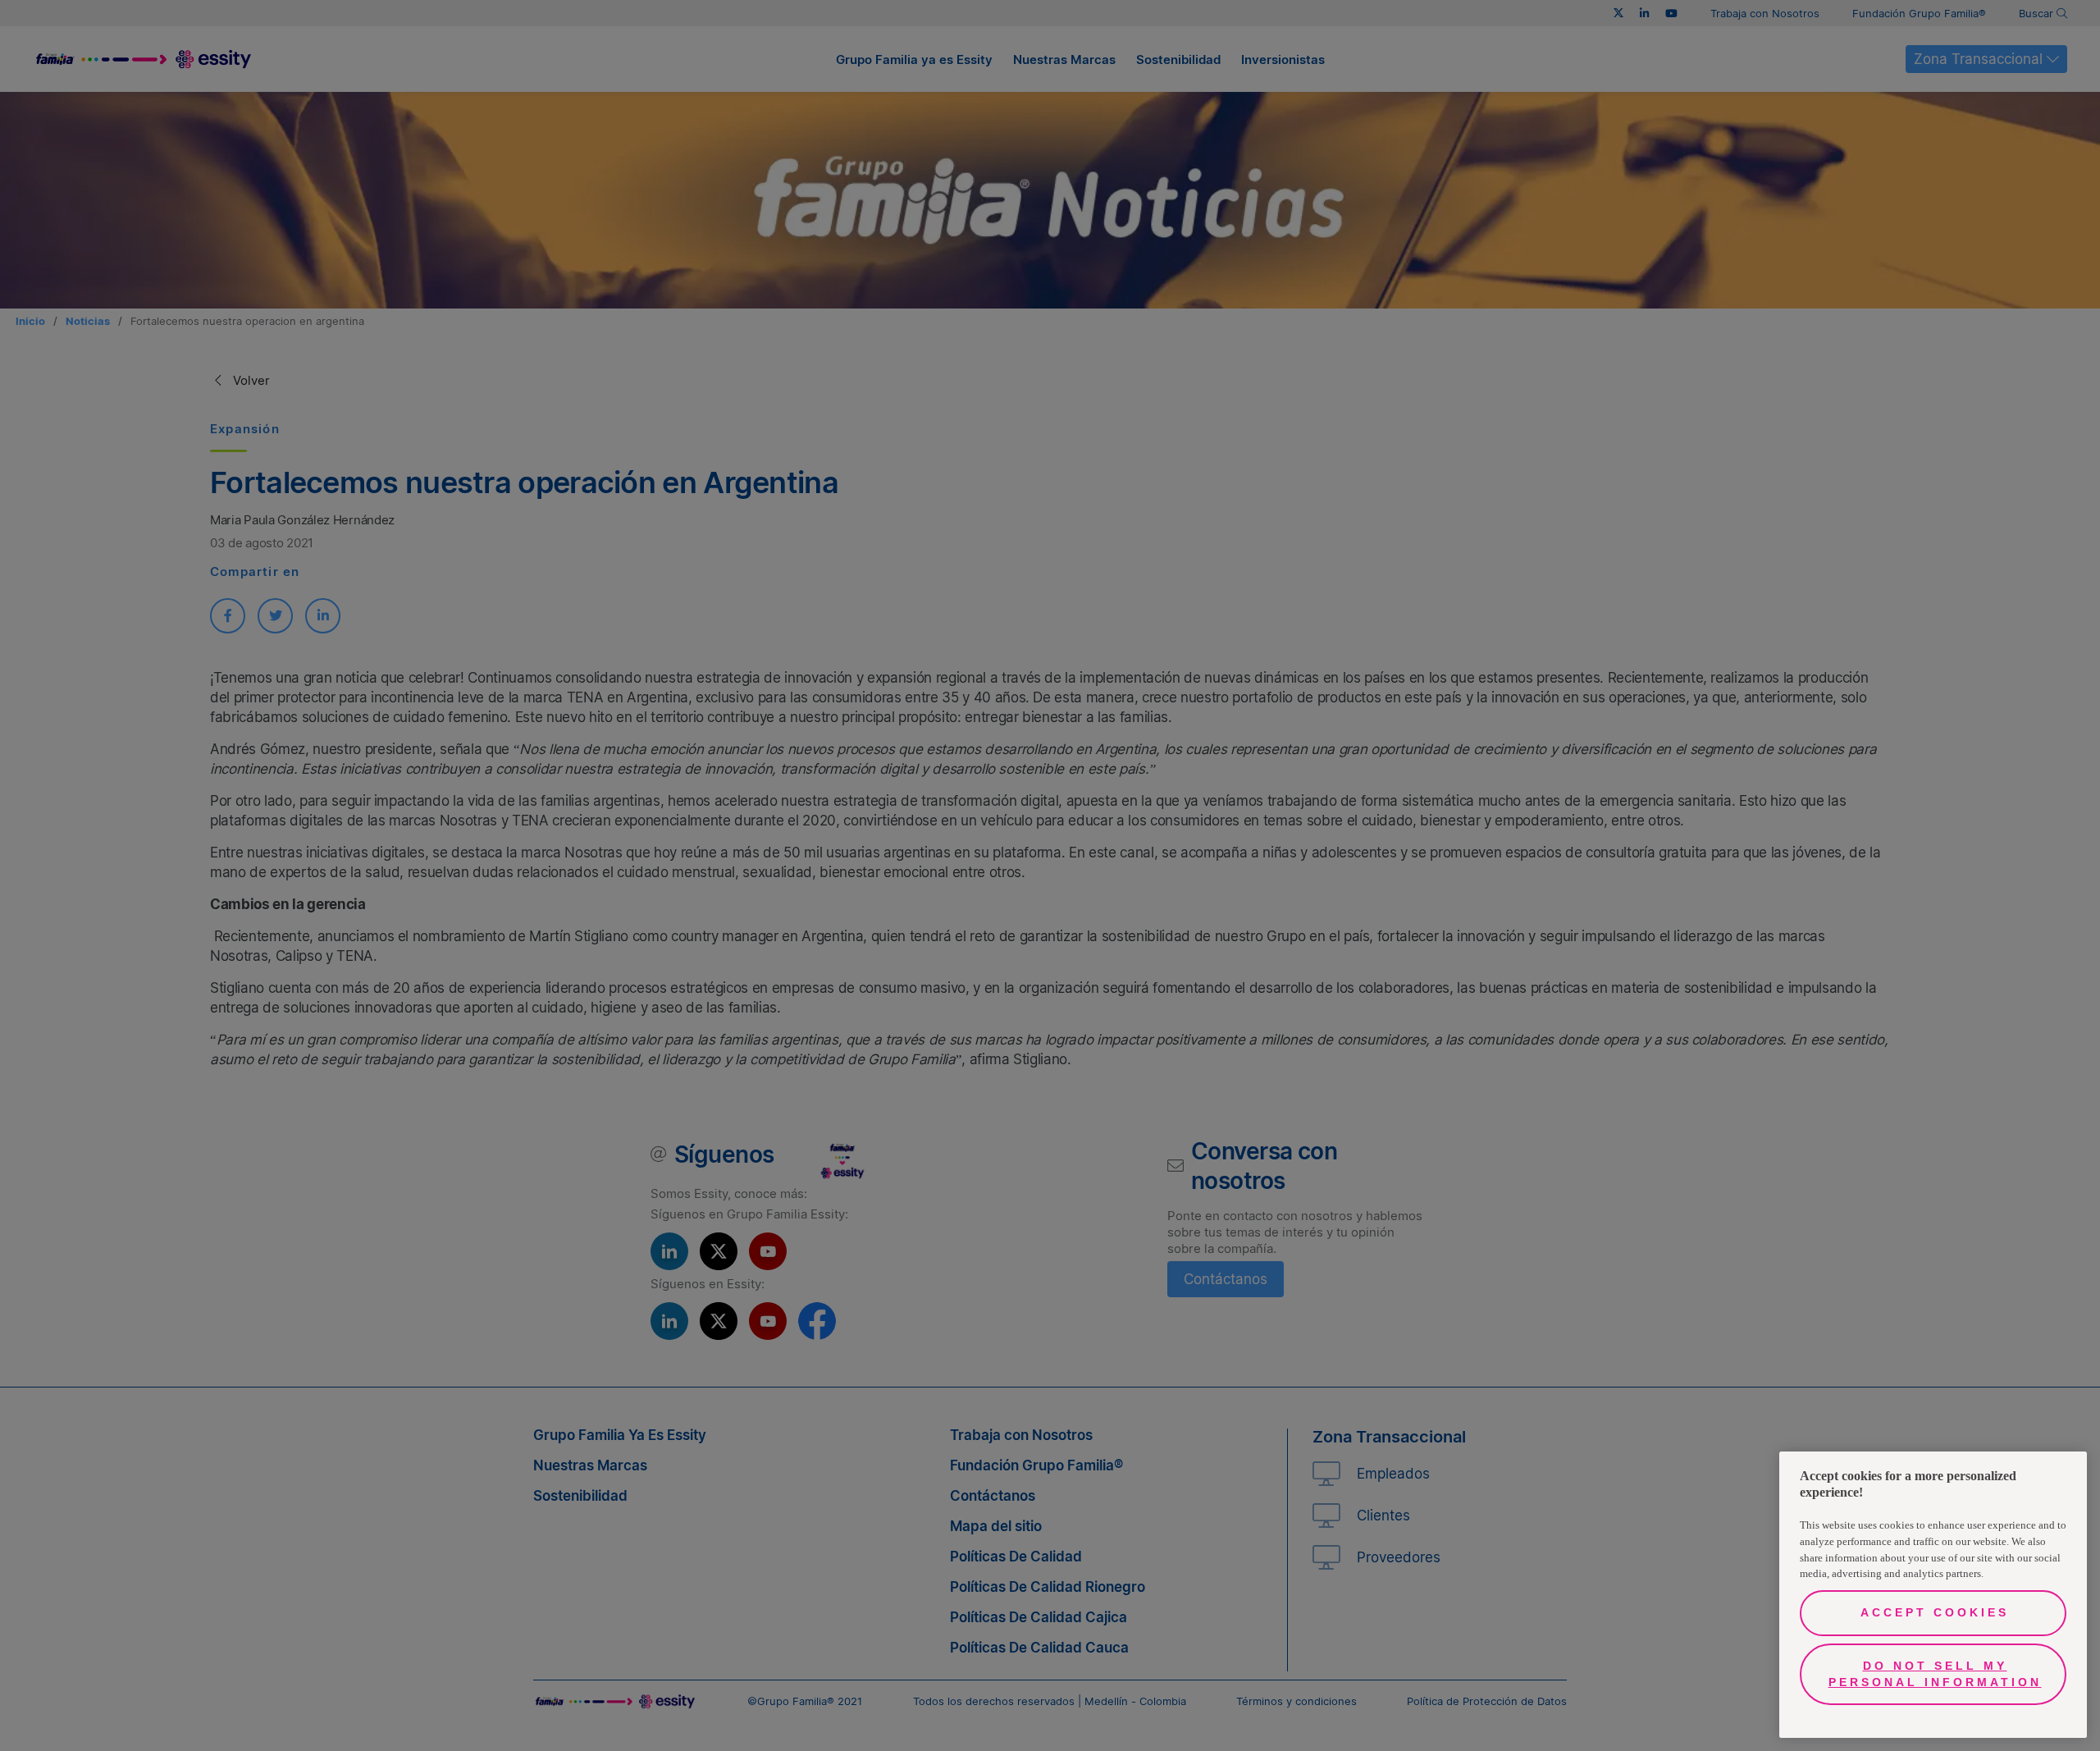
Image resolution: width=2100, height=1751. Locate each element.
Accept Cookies (1935, 1612)
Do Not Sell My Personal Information (1935, 1674)
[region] (1933, 1595)
